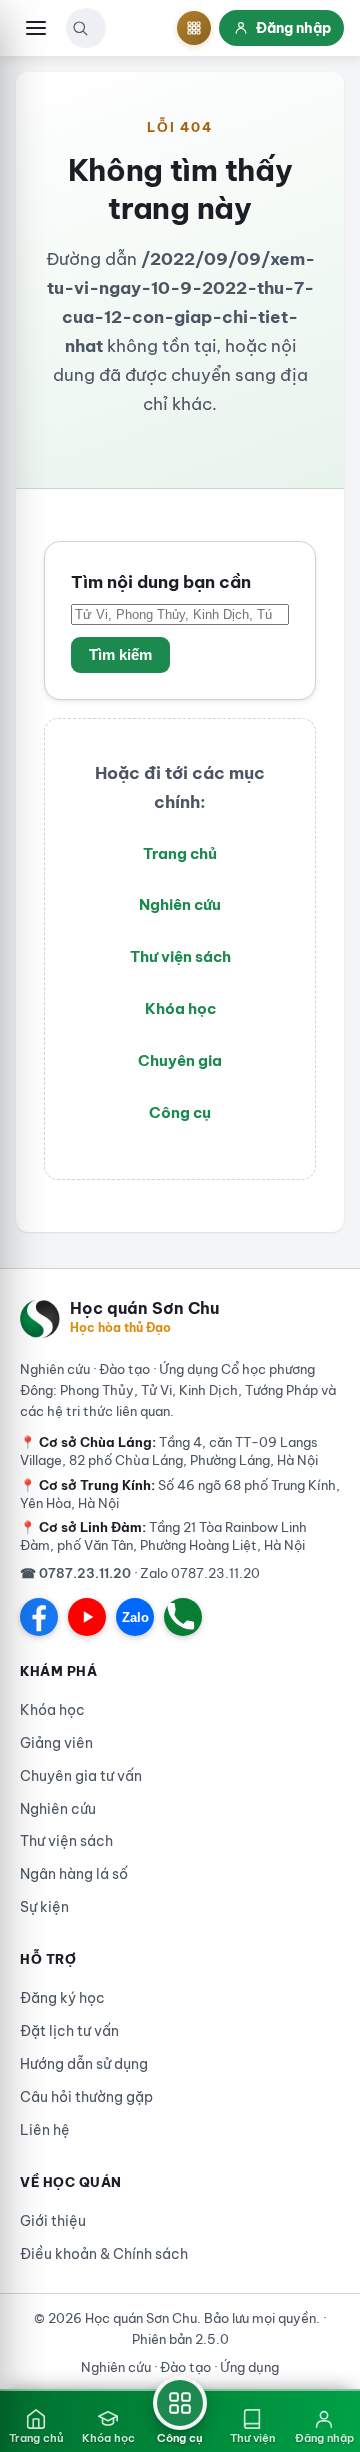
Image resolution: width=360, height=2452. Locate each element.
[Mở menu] (36, 28)
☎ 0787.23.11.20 (75, 1573)
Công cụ (180, 1112)
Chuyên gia (180, 1060)
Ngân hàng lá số (74, 1874)
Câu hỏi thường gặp (86, 2097)
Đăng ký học (62, 1998)
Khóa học (180, 1008)
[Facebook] (39, 1617)
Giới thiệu (53, 2221)
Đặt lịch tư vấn (69, 2031)
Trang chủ (180, 853)
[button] (80, 28)
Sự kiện (44, 1907)
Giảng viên (56, 1743)
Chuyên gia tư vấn (81, 1776)
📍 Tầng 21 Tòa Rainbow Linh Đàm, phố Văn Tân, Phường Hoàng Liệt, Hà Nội (163, 1536)
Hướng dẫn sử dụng (84, 2064)
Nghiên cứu (180, 904)
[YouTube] (87, 1617)
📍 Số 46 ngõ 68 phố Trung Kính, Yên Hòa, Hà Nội (180, 1494)
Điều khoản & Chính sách (104, 2254)
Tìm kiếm (120, 655)
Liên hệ (45, 2130)
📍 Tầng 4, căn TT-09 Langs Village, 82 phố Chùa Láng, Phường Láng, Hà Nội (169, 1451)
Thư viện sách (180, 956)
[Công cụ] (194, 28)
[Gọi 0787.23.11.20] (183, 1617)
